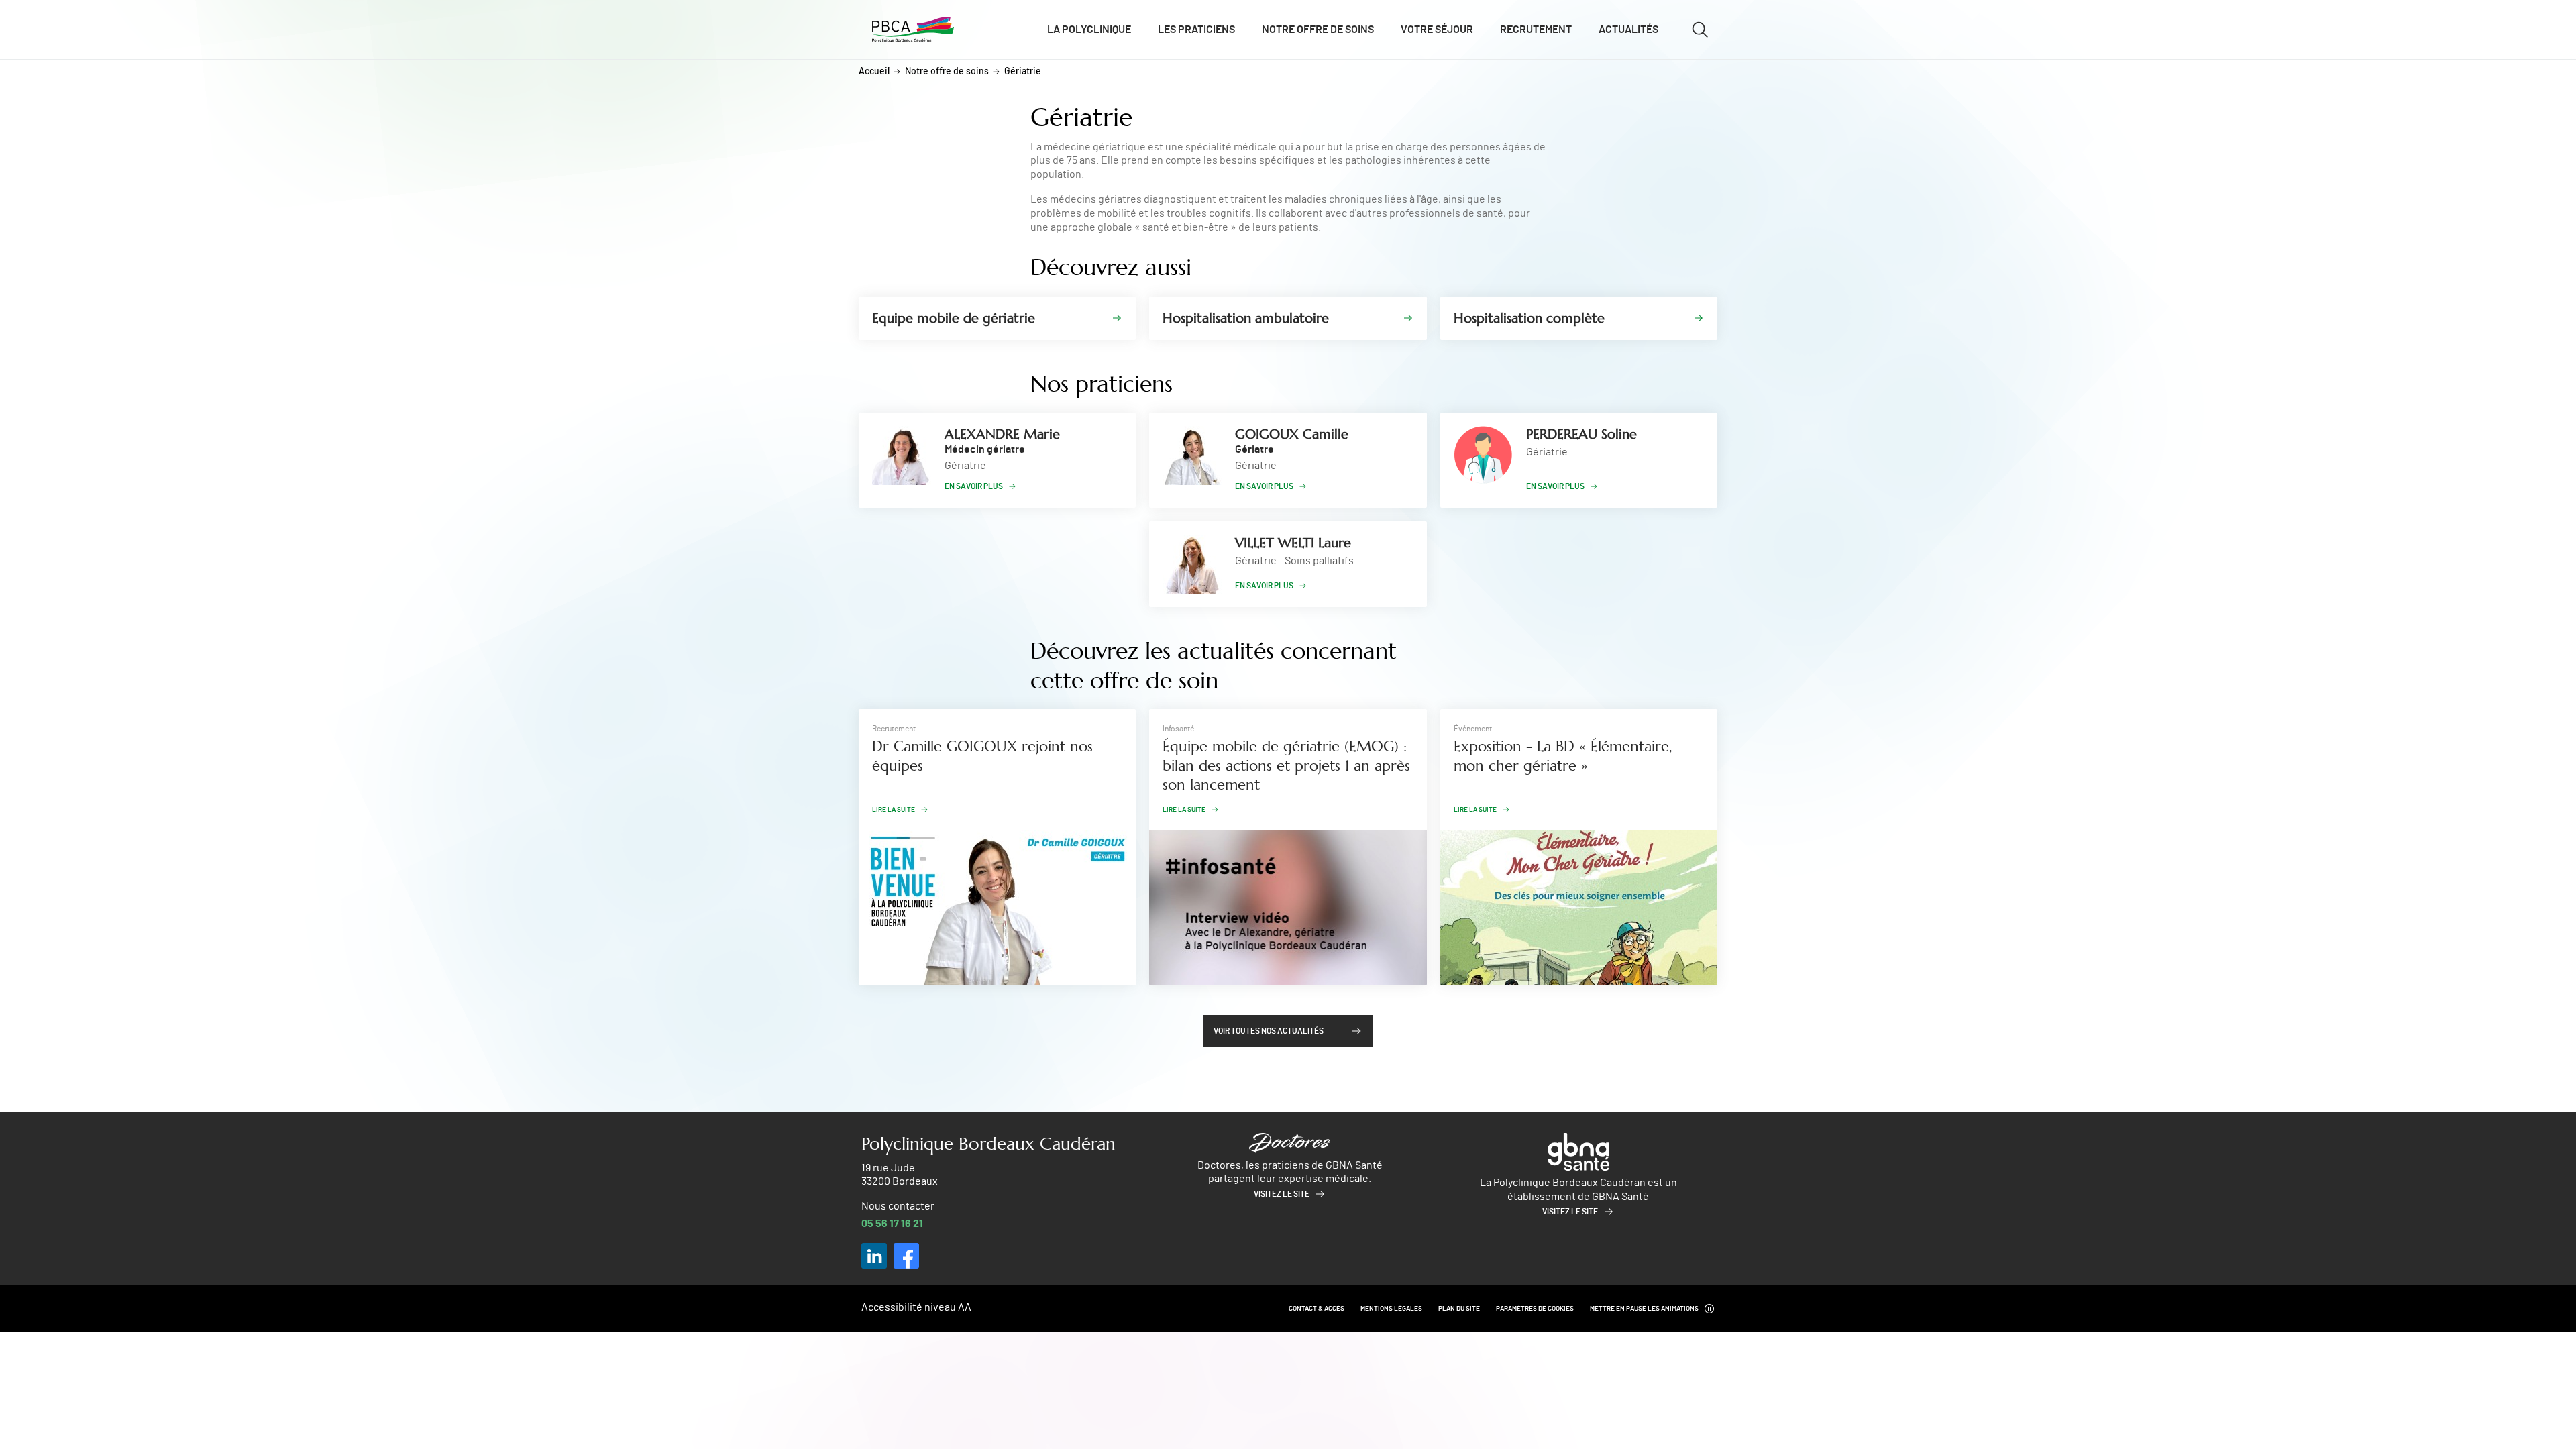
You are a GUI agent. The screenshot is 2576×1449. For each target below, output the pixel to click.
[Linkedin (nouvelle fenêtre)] (874, 1256)
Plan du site (1459, 1309)
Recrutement (1536, 30)
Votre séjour (1437, 30)
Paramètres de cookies (1535, 1309)
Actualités (1628, 30)
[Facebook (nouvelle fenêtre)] (906, 1256)
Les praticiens (1196, 30)
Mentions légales (1391, 1309)
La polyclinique (1089, 30)
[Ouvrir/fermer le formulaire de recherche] (1700, 30)
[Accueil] (913, 30)
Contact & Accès (1317, 1309)
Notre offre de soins (1318, 30)
